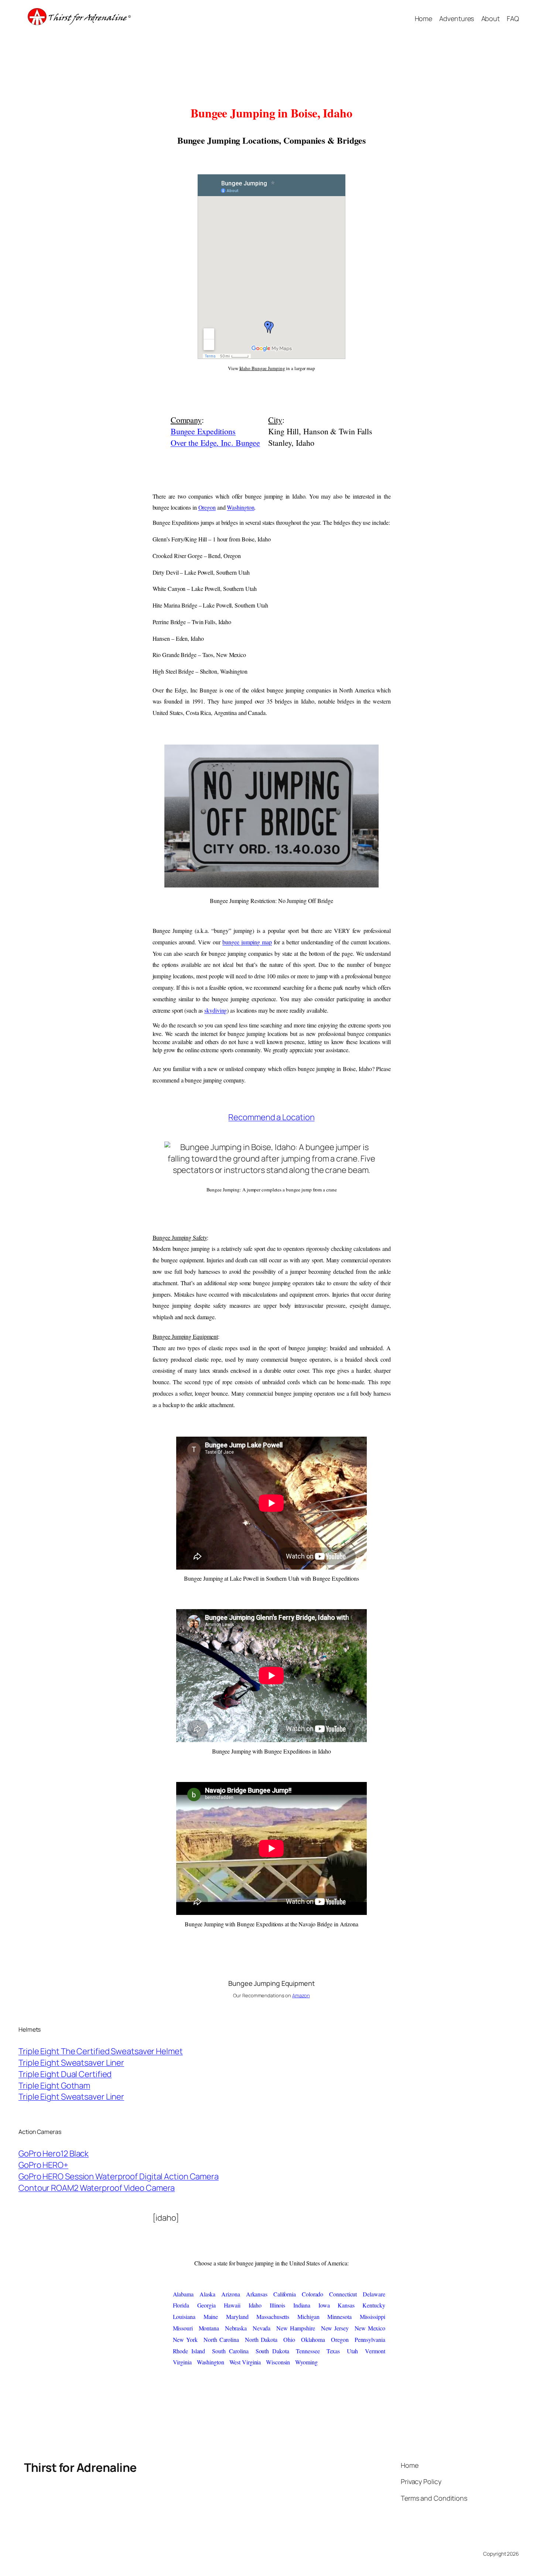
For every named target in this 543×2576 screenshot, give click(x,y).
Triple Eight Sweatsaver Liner (71, 2063)
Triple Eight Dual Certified (65, 2074)
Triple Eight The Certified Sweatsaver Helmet (101, 2051)
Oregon (207, 507)
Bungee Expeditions (203, 431)
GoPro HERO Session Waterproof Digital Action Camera (119, 2176)
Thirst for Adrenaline (80, 2467)
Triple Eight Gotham (54, 2086)
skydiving (216, 1010)
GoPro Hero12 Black (54, 2153)
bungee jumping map (247, 942)
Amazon (301, 1995)
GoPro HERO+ (43, 2165)
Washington (240, 507)
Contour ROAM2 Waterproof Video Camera (97, 2188)
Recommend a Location (271, 1117)
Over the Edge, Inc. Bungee (215, 443)
